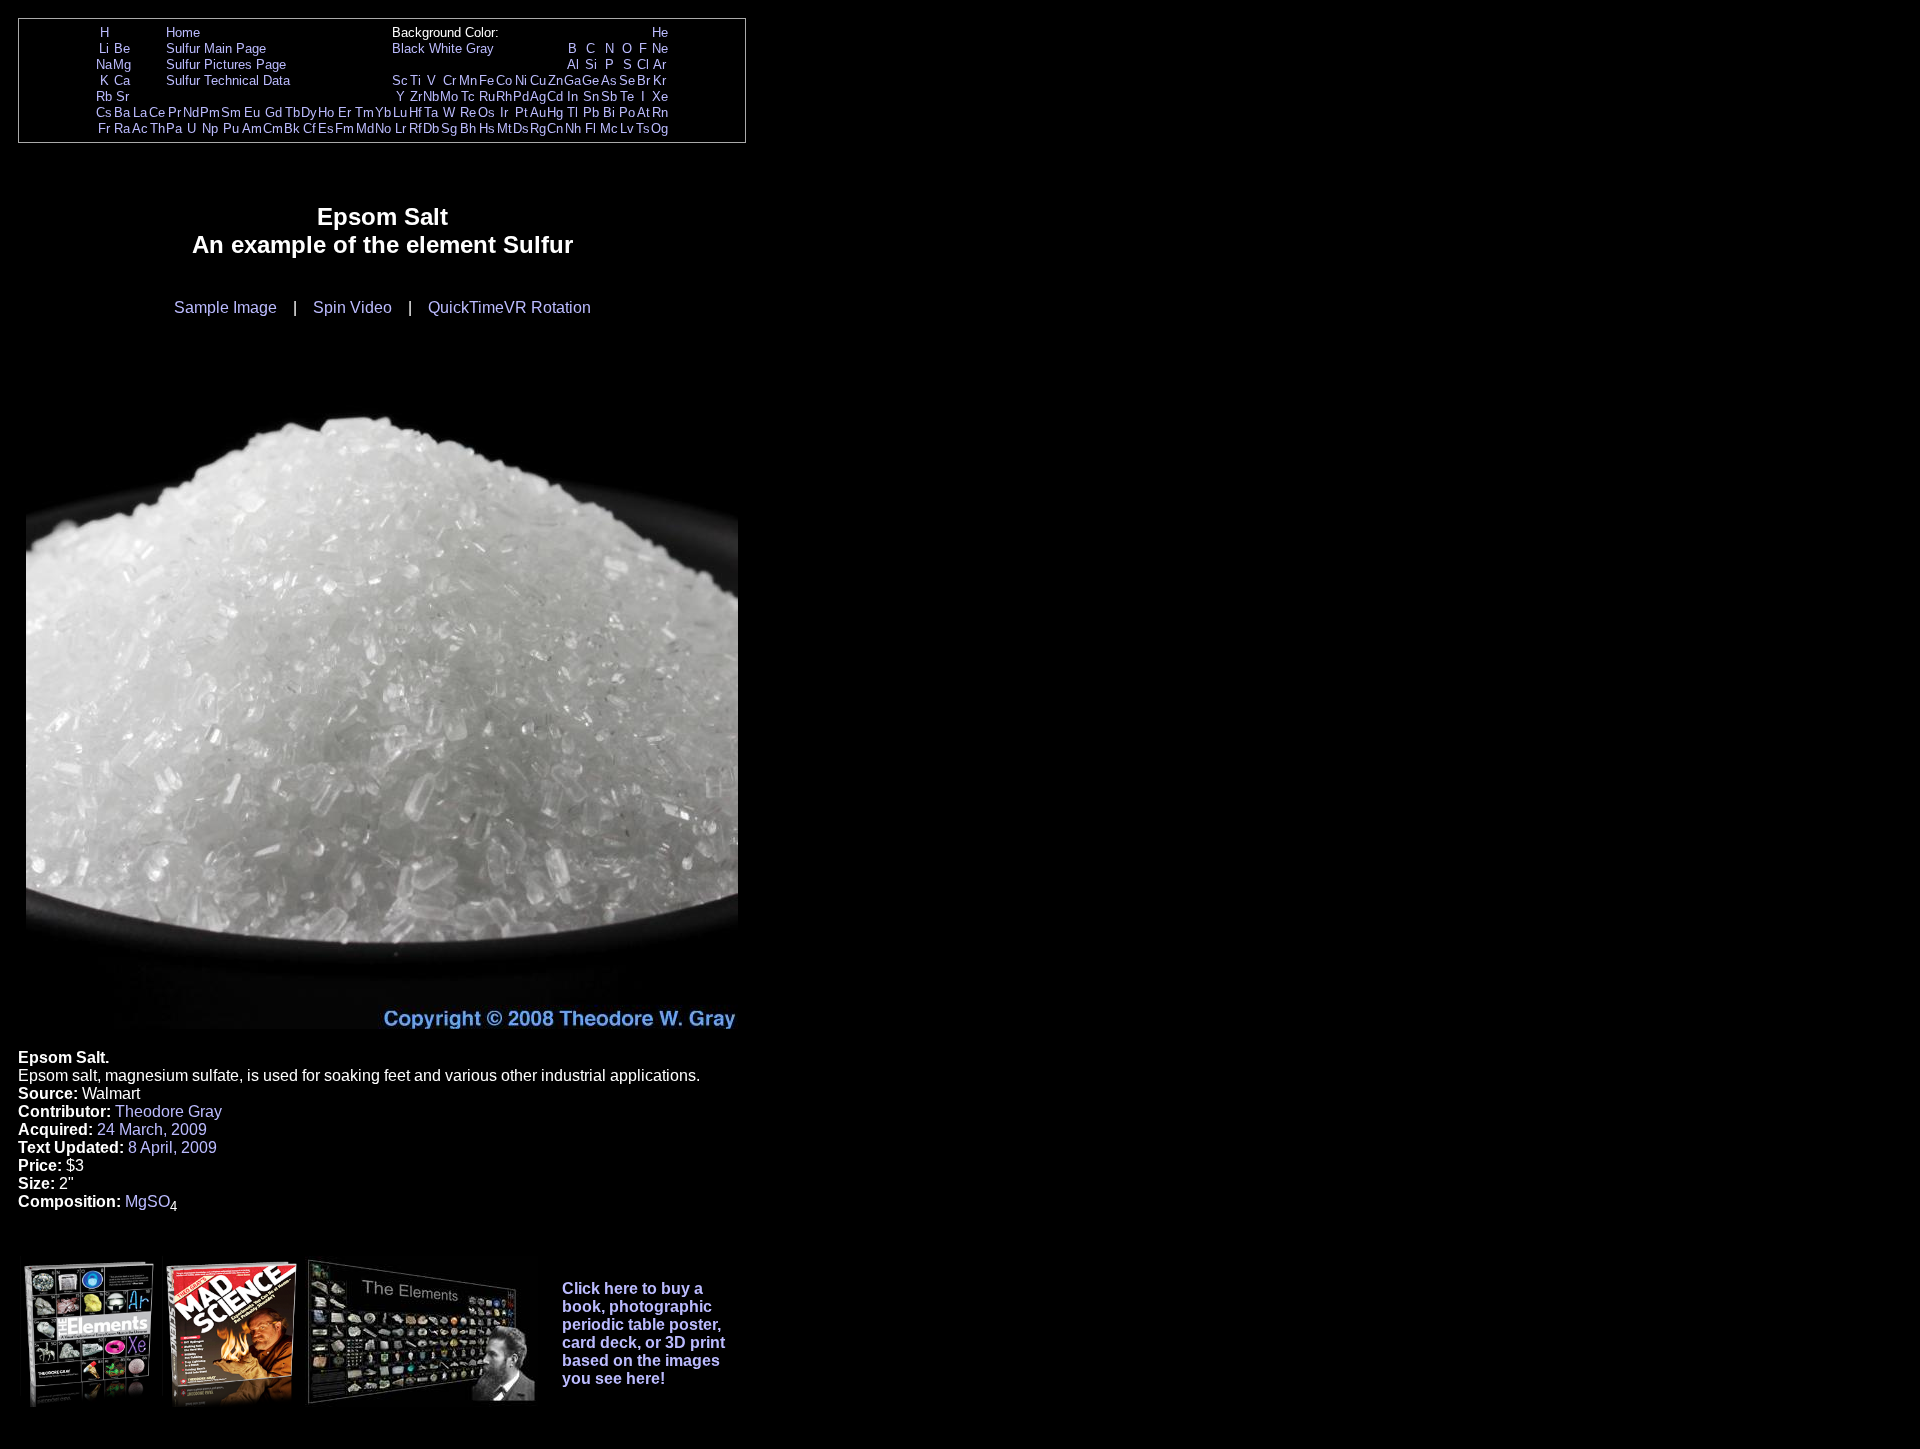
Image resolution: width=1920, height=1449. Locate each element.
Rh (504, 96)
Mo (449, 96)
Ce (157, 112)
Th (157, 128)
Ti (415, 80)
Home (183, 32)
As (609, 80)
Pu (231, 128)
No (383, 128)
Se (627, 80)
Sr (122, 96)
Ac (140, 128)
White (445, 48)
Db (431, 128)
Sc (400, 80)
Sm (231, 112)
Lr (400, 128)
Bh (468, 128)
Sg (449, 128)
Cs (104, 112)
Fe (486, 80)
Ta (431, 112)
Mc (609, 128)
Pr (174, 112)
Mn (468, 80)
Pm (210, 112)
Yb (383, 112)
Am (252, 128)
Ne (660, 48)
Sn (591, 96)
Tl (572, 112)
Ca (122, 80)
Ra (122, 128)
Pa (174, 128)
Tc (468, 96)
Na (104, 64)
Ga (572, 80)
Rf (415, 128)
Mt (504, 128)
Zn (555, 80)
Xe (660, 96)
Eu (252, 112)
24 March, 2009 (152, 1129)
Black (408, 48)
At (643, 112)
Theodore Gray (168, 1111)
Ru (487, 96)
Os (486, 112)
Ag (538, 96)
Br (643, 80)
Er (344, 112)
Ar (659, 64)
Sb (609, 96)
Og (659, 128)
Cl (643, 64)
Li (104, 48)
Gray (480, 48)
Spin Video (352, 307)
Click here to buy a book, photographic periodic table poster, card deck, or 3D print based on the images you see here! (643, 1333)
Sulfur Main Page (216, 48)
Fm (344, 128)
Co (504, 80)
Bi (609, 112)
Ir (504, 112)
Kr (659, 80)
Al (573, 64)
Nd (191, 112)
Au (538, 112)
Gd (273, 112)
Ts (643, 128)
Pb (591, 112)
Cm (273, 128)
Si (591, 64)
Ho (326, 112)
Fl (590, 128)
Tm (364, 112)
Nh (573, 128)
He (660, 32)
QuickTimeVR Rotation (509, 307)
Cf (309, 128)
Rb (104, 96)
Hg (555, 112)
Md (365, 128)
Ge (590, 80)
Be (122, 48)
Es (326, 128)
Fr (104, 128)
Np (210, 128)
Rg (538, 128)
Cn (555, 128)
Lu (400, 112)
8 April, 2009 (172, 1147)
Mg (122, 64)
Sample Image (225, 307)
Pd (521, 96)
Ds (521, 128)
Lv (627, 128)
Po (627, 112)
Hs (487, 128)
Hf (415, 112)
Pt (521, 112)
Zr (416, 96)
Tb (292, 112)
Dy (309, 112)
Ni (521, 80)
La (140, 112)
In (572, 96)
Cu (538, 80)
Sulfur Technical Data (228, 80)
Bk (292, 128)
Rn (660, 112)
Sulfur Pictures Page (226, 64)
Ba (122, 112)
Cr (449, 80)
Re (468, 112)
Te (627, 96)
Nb (431, 96)
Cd (555, 96)
